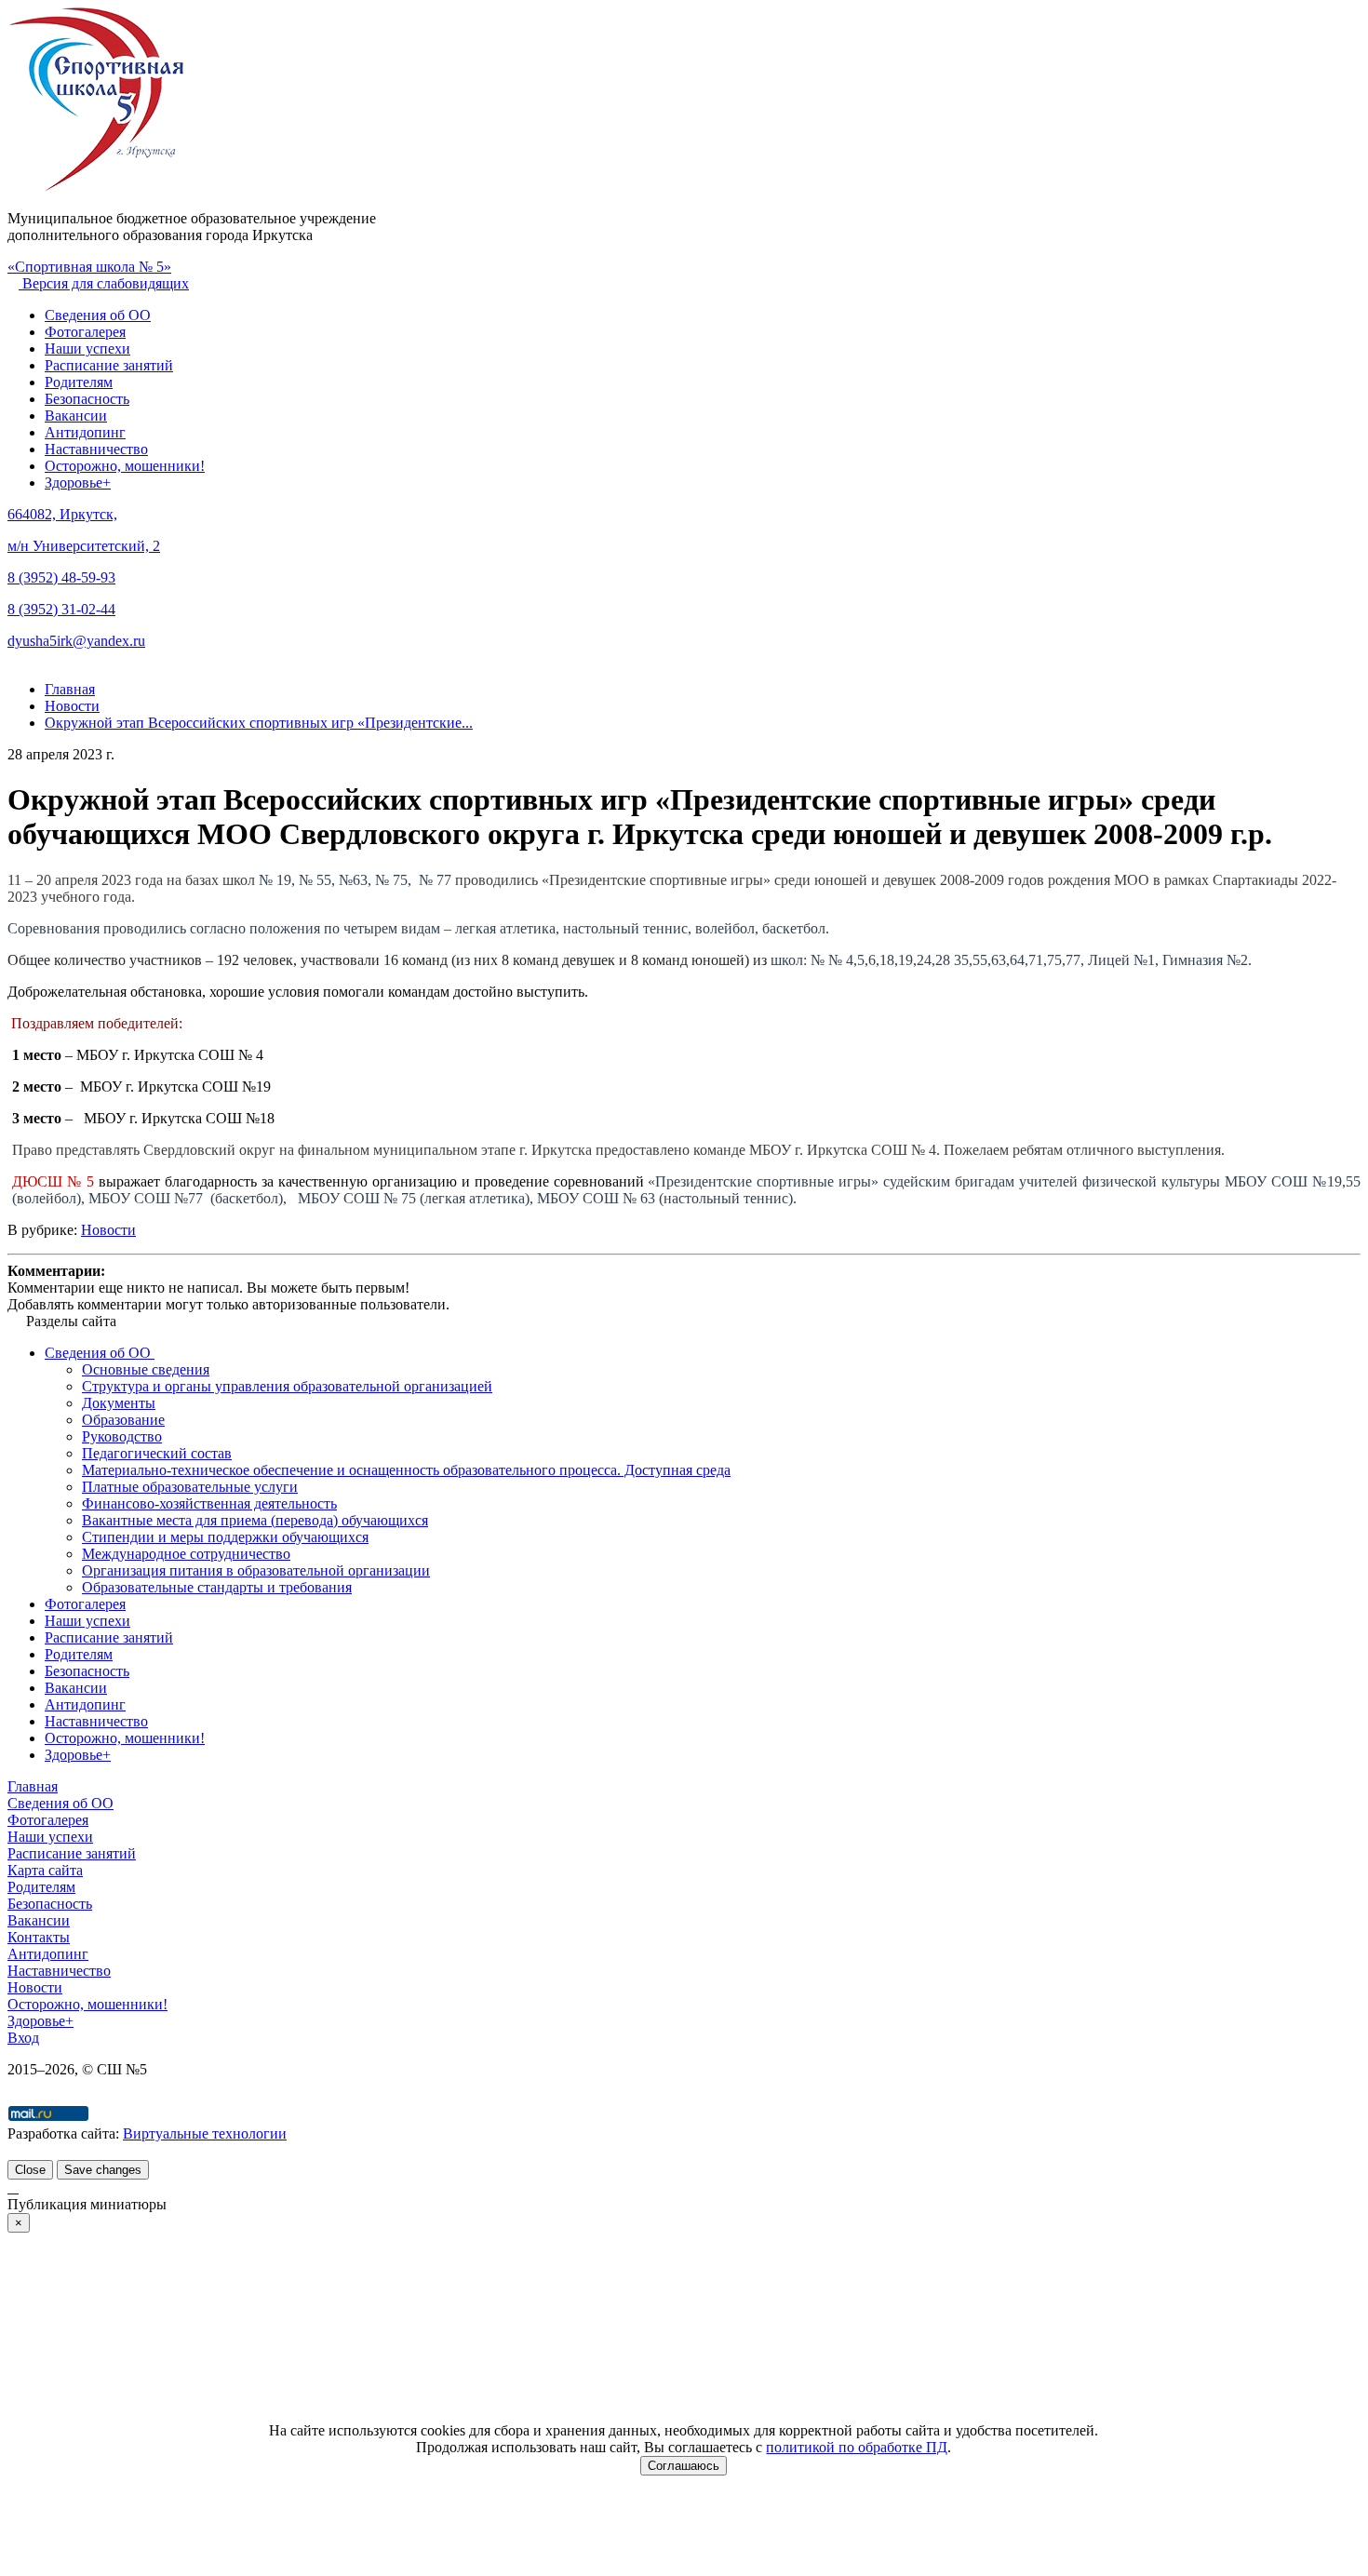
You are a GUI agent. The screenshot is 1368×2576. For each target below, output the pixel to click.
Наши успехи (87, 349)
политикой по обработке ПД (857, 2447)
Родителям (79, 382)
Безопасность (87, 399)
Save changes (103, 2170)
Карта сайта (45, 1870)
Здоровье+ (78, 483)
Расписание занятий (109, 365)
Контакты (39, 1937)
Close (30, 2170)
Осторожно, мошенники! (125, 466)
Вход (23, 2038)
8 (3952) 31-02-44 (61, 609)
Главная (33, 1786)
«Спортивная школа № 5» (89, 267)
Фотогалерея (85, 332)
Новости (108, 1230)
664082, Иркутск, (62, 514)
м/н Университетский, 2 (84, 546)
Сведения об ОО (98, 315)
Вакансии (76, 416)
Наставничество (96, 449)
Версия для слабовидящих (104, 283)
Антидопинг (85, 432)
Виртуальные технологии (205, 2133)
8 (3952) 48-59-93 (61, 577)
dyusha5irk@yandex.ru (76, 641)
